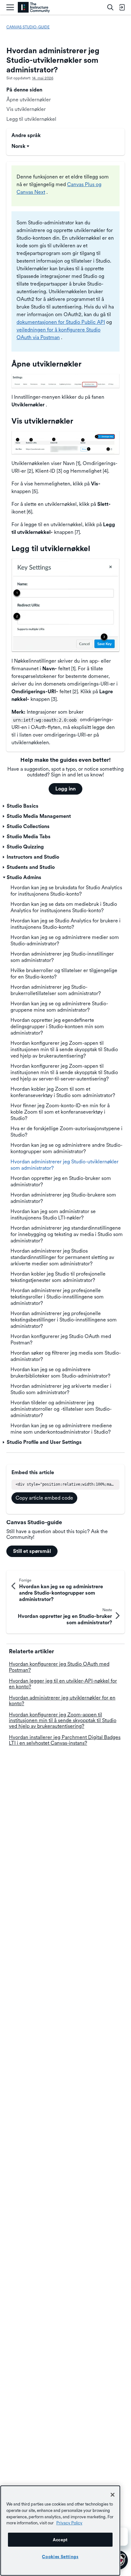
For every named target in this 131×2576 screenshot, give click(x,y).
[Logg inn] (122, 7)
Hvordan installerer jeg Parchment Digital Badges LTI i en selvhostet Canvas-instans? (65, 1740)
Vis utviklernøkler (26, 109)
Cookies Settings (60, 2557)
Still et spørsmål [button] (32, 1551)
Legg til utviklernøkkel (31, 119)
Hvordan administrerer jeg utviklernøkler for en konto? (62, 1701)
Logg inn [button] (65, 789)
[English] (34, 7)
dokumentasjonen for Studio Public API (61, 322)
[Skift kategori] (4, 806)
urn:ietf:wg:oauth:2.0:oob (45, 720)
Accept (60, 2540)
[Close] (113, 2495)
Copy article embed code (44, 1498)
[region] (60, 2531)
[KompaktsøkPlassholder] (110, 7)
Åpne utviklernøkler (29, 100)
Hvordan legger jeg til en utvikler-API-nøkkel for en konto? (63, 1684)
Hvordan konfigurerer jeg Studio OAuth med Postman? (59, 1667)
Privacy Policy (69, 2523)
